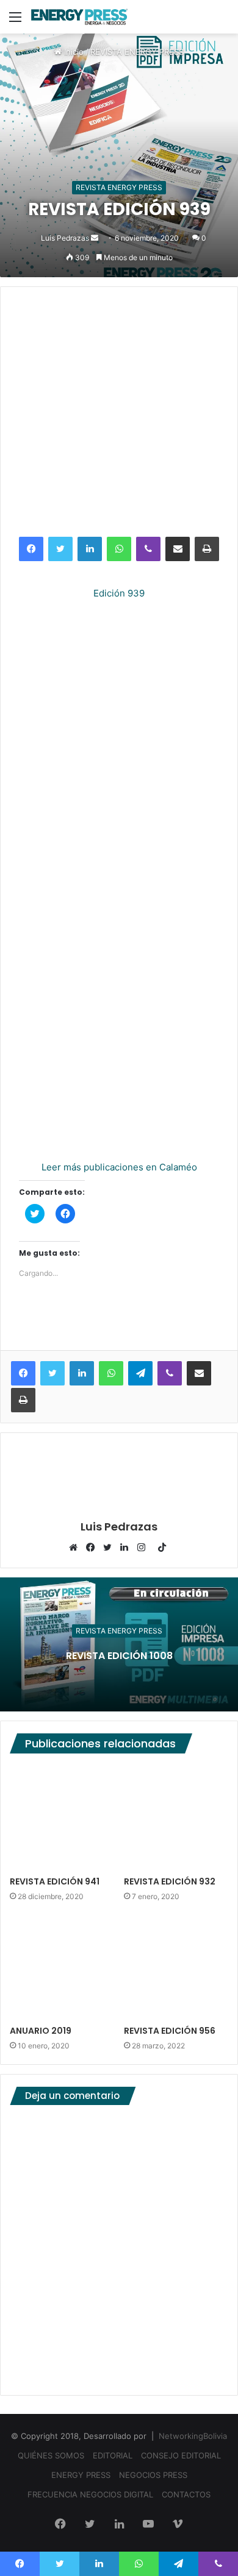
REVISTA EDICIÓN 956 (170, 2031)
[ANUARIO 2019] (62, 1967)
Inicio (73, 52)
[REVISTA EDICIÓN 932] (176, 1818)
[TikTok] (162, 1548)
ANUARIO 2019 (41, 2031)
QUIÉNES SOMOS (51, 2455)
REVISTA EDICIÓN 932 (170, 1881)
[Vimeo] (178, 2525)
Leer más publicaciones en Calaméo (119, 1167)
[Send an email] (95, 238)
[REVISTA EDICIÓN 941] (62, 1818)
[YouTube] (148, 2525)
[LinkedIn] (90, 549)
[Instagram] (145, 1548)
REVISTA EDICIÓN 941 (55, 1881)
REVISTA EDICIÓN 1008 (119, 1656)
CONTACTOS (186, 2494)
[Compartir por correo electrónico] (178, 549)
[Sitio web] (76, 1548)
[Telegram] (140, 1373)
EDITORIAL (113, 2455)
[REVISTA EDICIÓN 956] (176, 1967)
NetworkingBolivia (193, 2436)
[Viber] (148, 549)
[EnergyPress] (79, 17)
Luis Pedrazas (65, 238)
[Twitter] (60, 549)
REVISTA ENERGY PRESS (137, 52)
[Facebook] (31, 549)
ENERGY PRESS (81, 2475)
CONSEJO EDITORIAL (181, 2455)
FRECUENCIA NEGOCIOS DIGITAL (90, 2494)
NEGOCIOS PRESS (153, 2475)
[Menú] (15, 21)
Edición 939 (119, 593)
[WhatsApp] (119, 549)
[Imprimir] (207, 549)
